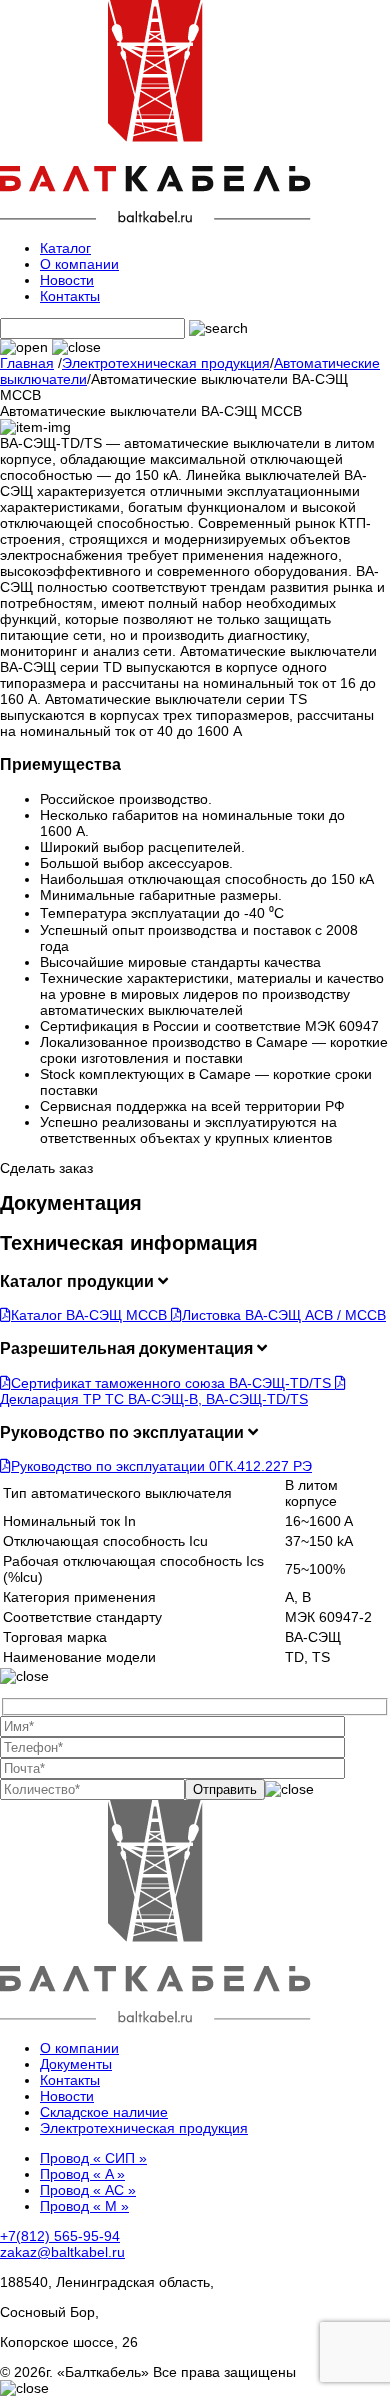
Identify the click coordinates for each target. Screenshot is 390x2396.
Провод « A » (82, 2174)
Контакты (70, 296)
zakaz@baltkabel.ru (62, 2252)
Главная (27, 363)
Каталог (65, 248)
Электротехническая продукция (166, 363)
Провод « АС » (88, 2190)
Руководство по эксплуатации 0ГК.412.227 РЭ (161, 1466)
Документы (76, 2064)
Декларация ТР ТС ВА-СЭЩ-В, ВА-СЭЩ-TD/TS (154, 1399)
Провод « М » (84, 2206)
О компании (79, 264)
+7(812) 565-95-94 (60, 2236)
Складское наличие (104, 2112)
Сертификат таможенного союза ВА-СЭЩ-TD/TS (173, 1383)
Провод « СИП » (93, 2158)
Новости (67, 280)
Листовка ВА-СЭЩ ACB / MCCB (284, 1315)
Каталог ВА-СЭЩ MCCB (91, 1315)
